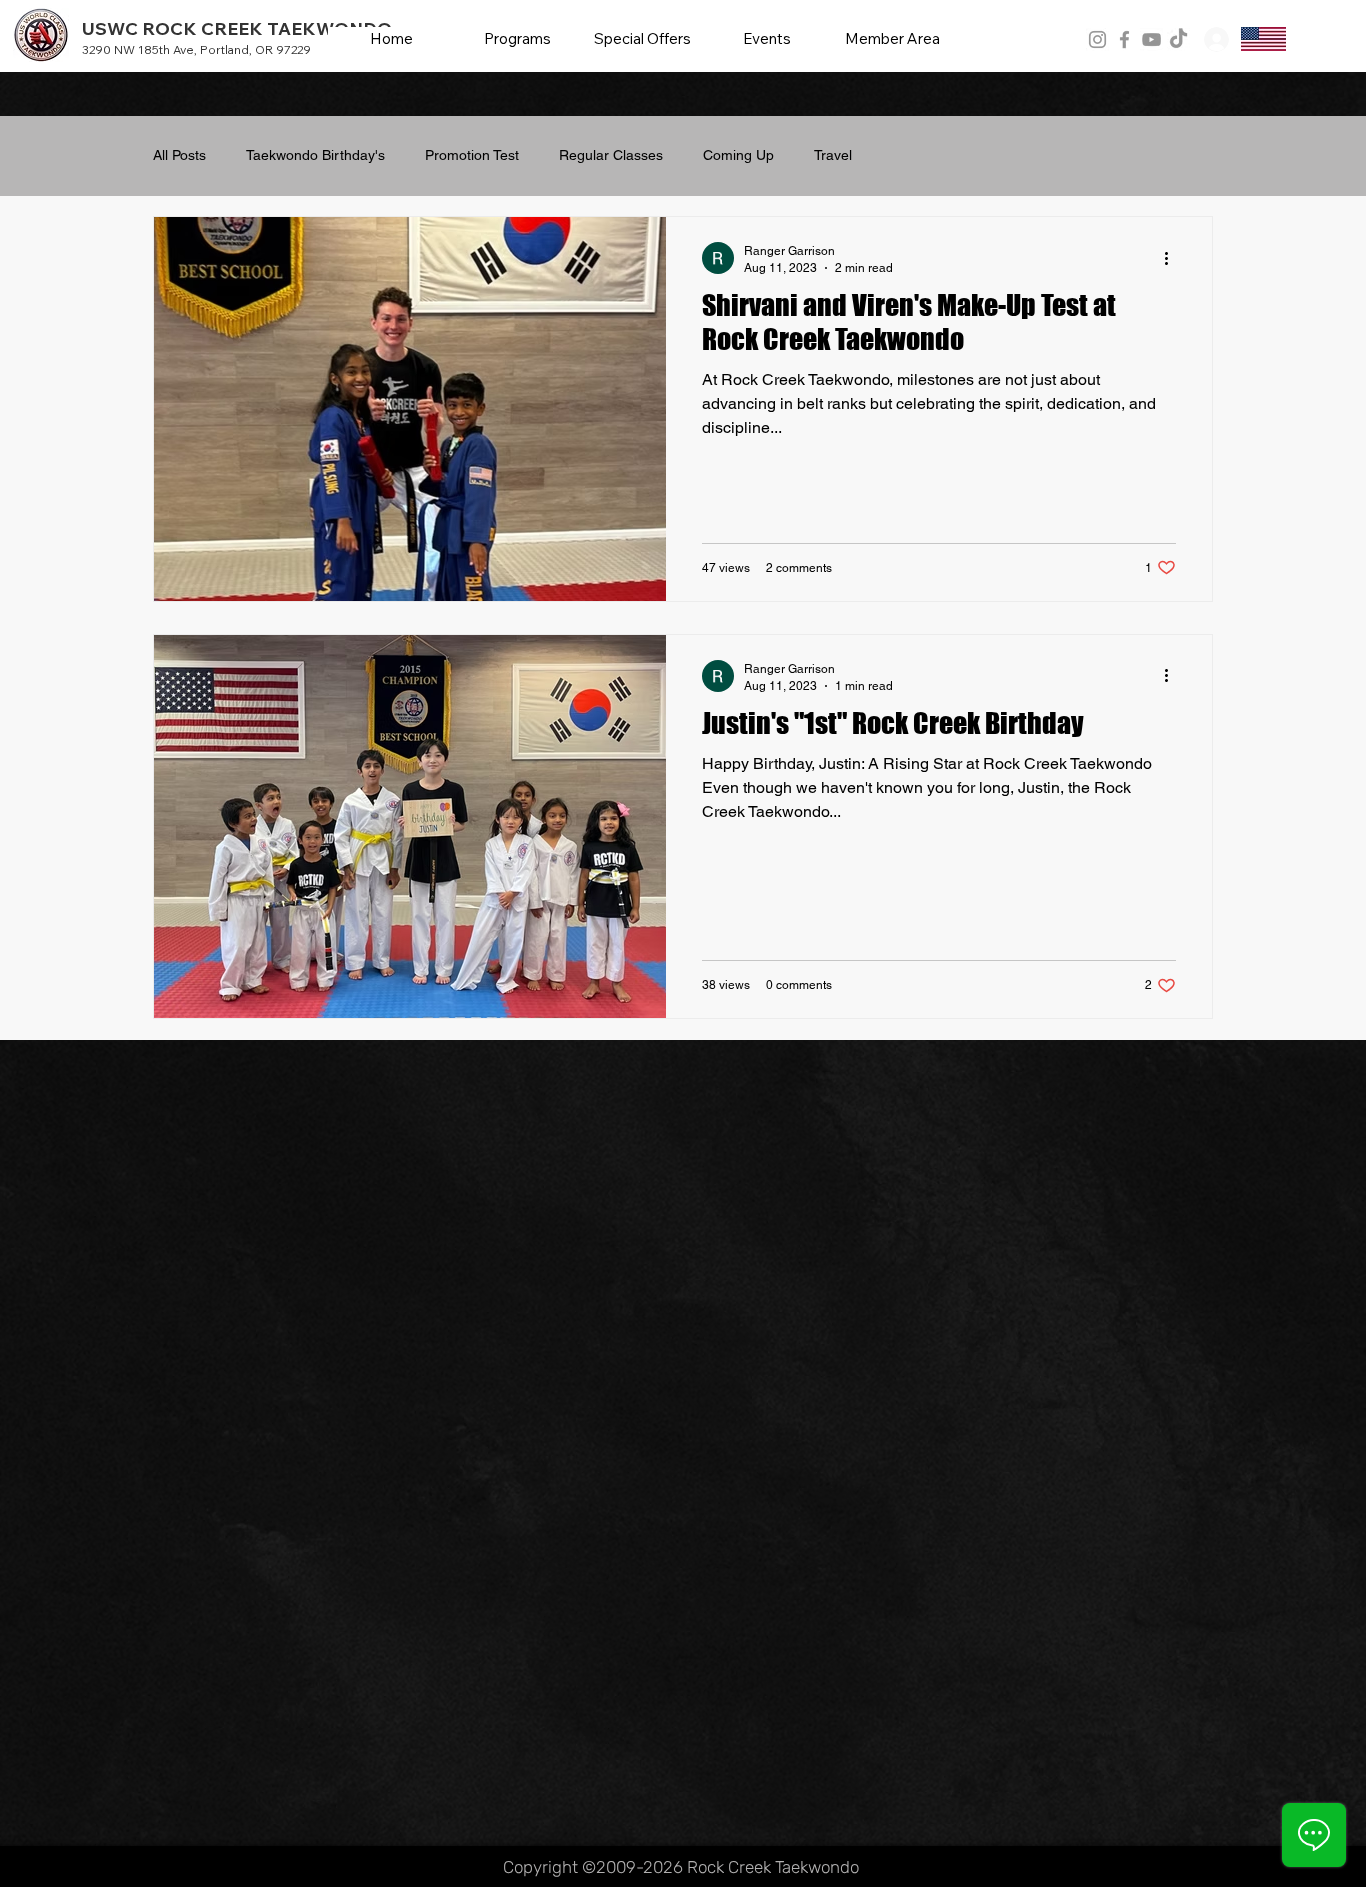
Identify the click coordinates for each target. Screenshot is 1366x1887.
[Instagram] (1097, 39)
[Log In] (1215, 39)
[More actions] (1173, 258)
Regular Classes (611, 155)
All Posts (179, 155)
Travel (833, 155)
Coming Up (738, 155)
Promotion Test (472, 155)
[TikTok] (1178, 39)
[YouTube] (1151, 39)
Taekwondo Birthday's (315, 155)
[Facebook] (1124, 39)
